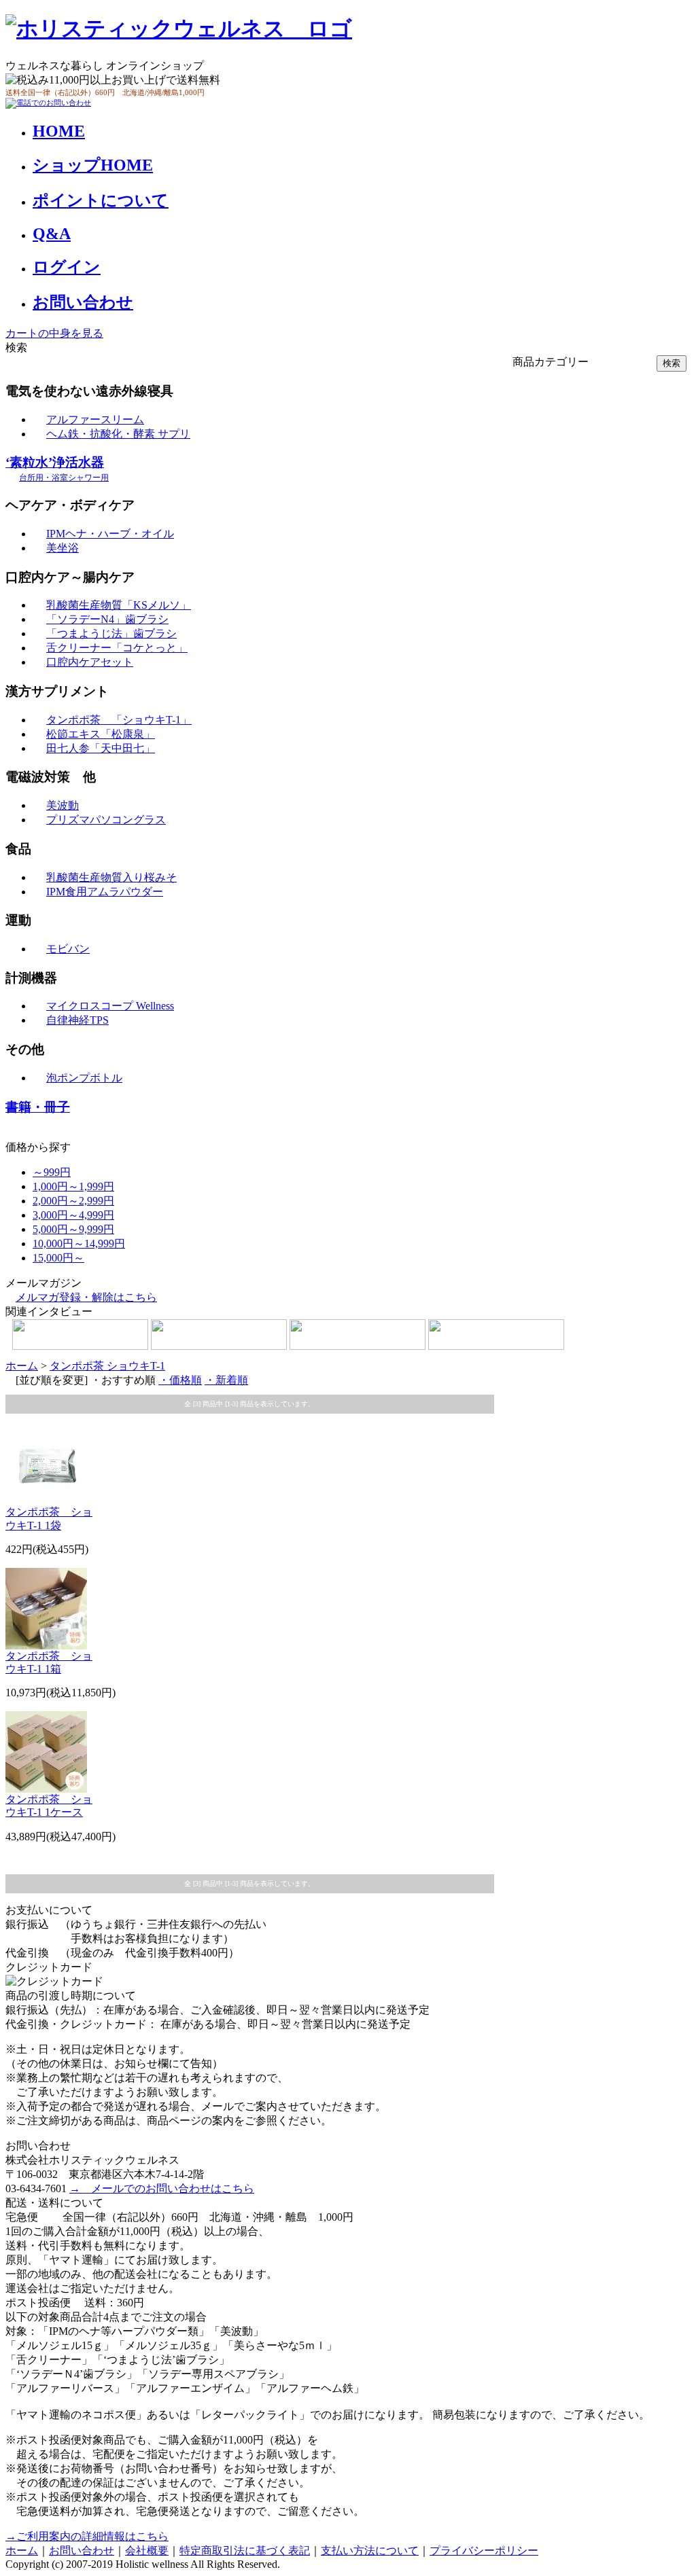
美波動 (63, 805)
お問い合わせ (83, 302)
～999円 (52, 1172)
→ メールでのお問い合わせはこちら (162, 2188)
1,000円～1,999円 (73, 1186)
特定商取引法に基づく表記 (245, 2551)
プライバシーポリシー (484, 2551)
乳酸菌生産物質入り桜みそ (111, 877)
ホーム (22, 1366)
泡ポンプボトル (84, 1078)
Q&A (52, 234)
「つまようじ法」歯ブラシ (111, 633)
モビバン (68, 949)
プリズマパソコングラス (106, 820)
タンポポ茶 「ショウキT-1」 (119, 720)
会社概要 (147, 2551)
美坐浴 (63, 548)
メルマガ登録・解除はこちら (86, 1297)
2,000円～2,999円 (73, 1201)
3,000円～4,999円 (73, 1215)
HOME (59, 131)
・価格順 (180, 1380)
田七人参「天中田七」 (101, 748)
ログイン (67, 267)
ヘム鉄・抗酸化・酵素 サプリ (118, 434)
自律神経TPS (77, 1020)
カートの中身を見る (54, 333)
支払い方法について (370, 2551)
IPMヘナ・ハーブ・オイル (110, 534)
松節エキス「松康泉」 (101, 734)
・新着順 (226, 1380)
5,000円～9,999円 (73, 1229)
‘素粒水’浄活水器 (57, 469)
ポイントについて (101, 200)
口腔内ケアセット (90, 662)
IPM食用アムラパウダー (105, 892)
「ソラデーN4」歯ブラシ (107, 619)
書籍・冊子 (38, 1107)
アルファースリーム (95, 419)
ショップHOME (93, 165)
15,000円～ (58, 1258)
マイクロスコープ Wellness (110, 1006)
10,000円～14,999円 (79, 1244)
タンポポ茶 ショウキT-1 (107, 1366)
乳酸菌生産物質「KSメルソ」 (119, 605)
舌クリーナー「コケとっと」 (117, 648)
